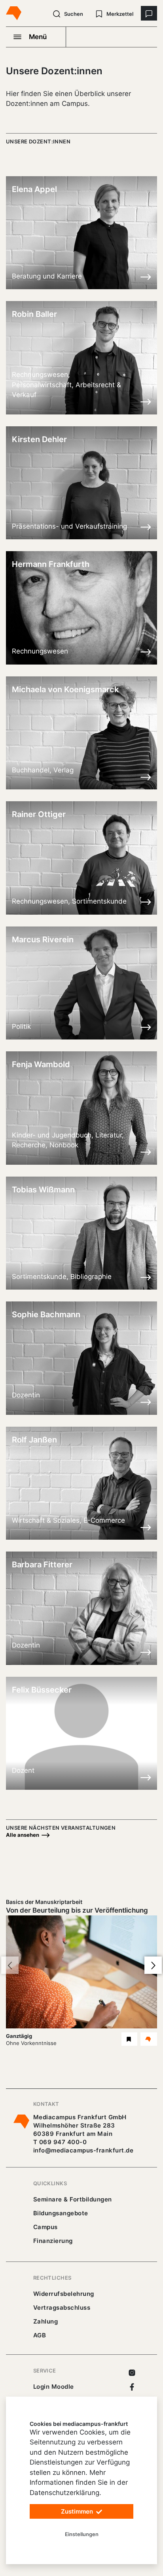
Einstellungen (82, 2534)
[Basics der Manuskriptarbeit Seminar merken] (129, 2039)
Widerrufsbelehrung (64, 2294)
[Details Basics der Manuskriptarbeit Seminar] (149, 2039)
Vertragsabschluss (62, 2308)
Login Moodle (54, 2387)
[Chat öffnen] (149, 13)
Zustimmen (78, 2511)
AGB (40, 2335)
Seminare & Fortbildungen (73, 2199)
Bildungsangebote (61, 2213)
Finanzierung (53, 2241)
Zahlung (45, 2321)
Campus (45, 2227)
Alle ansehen (23, 1835)
